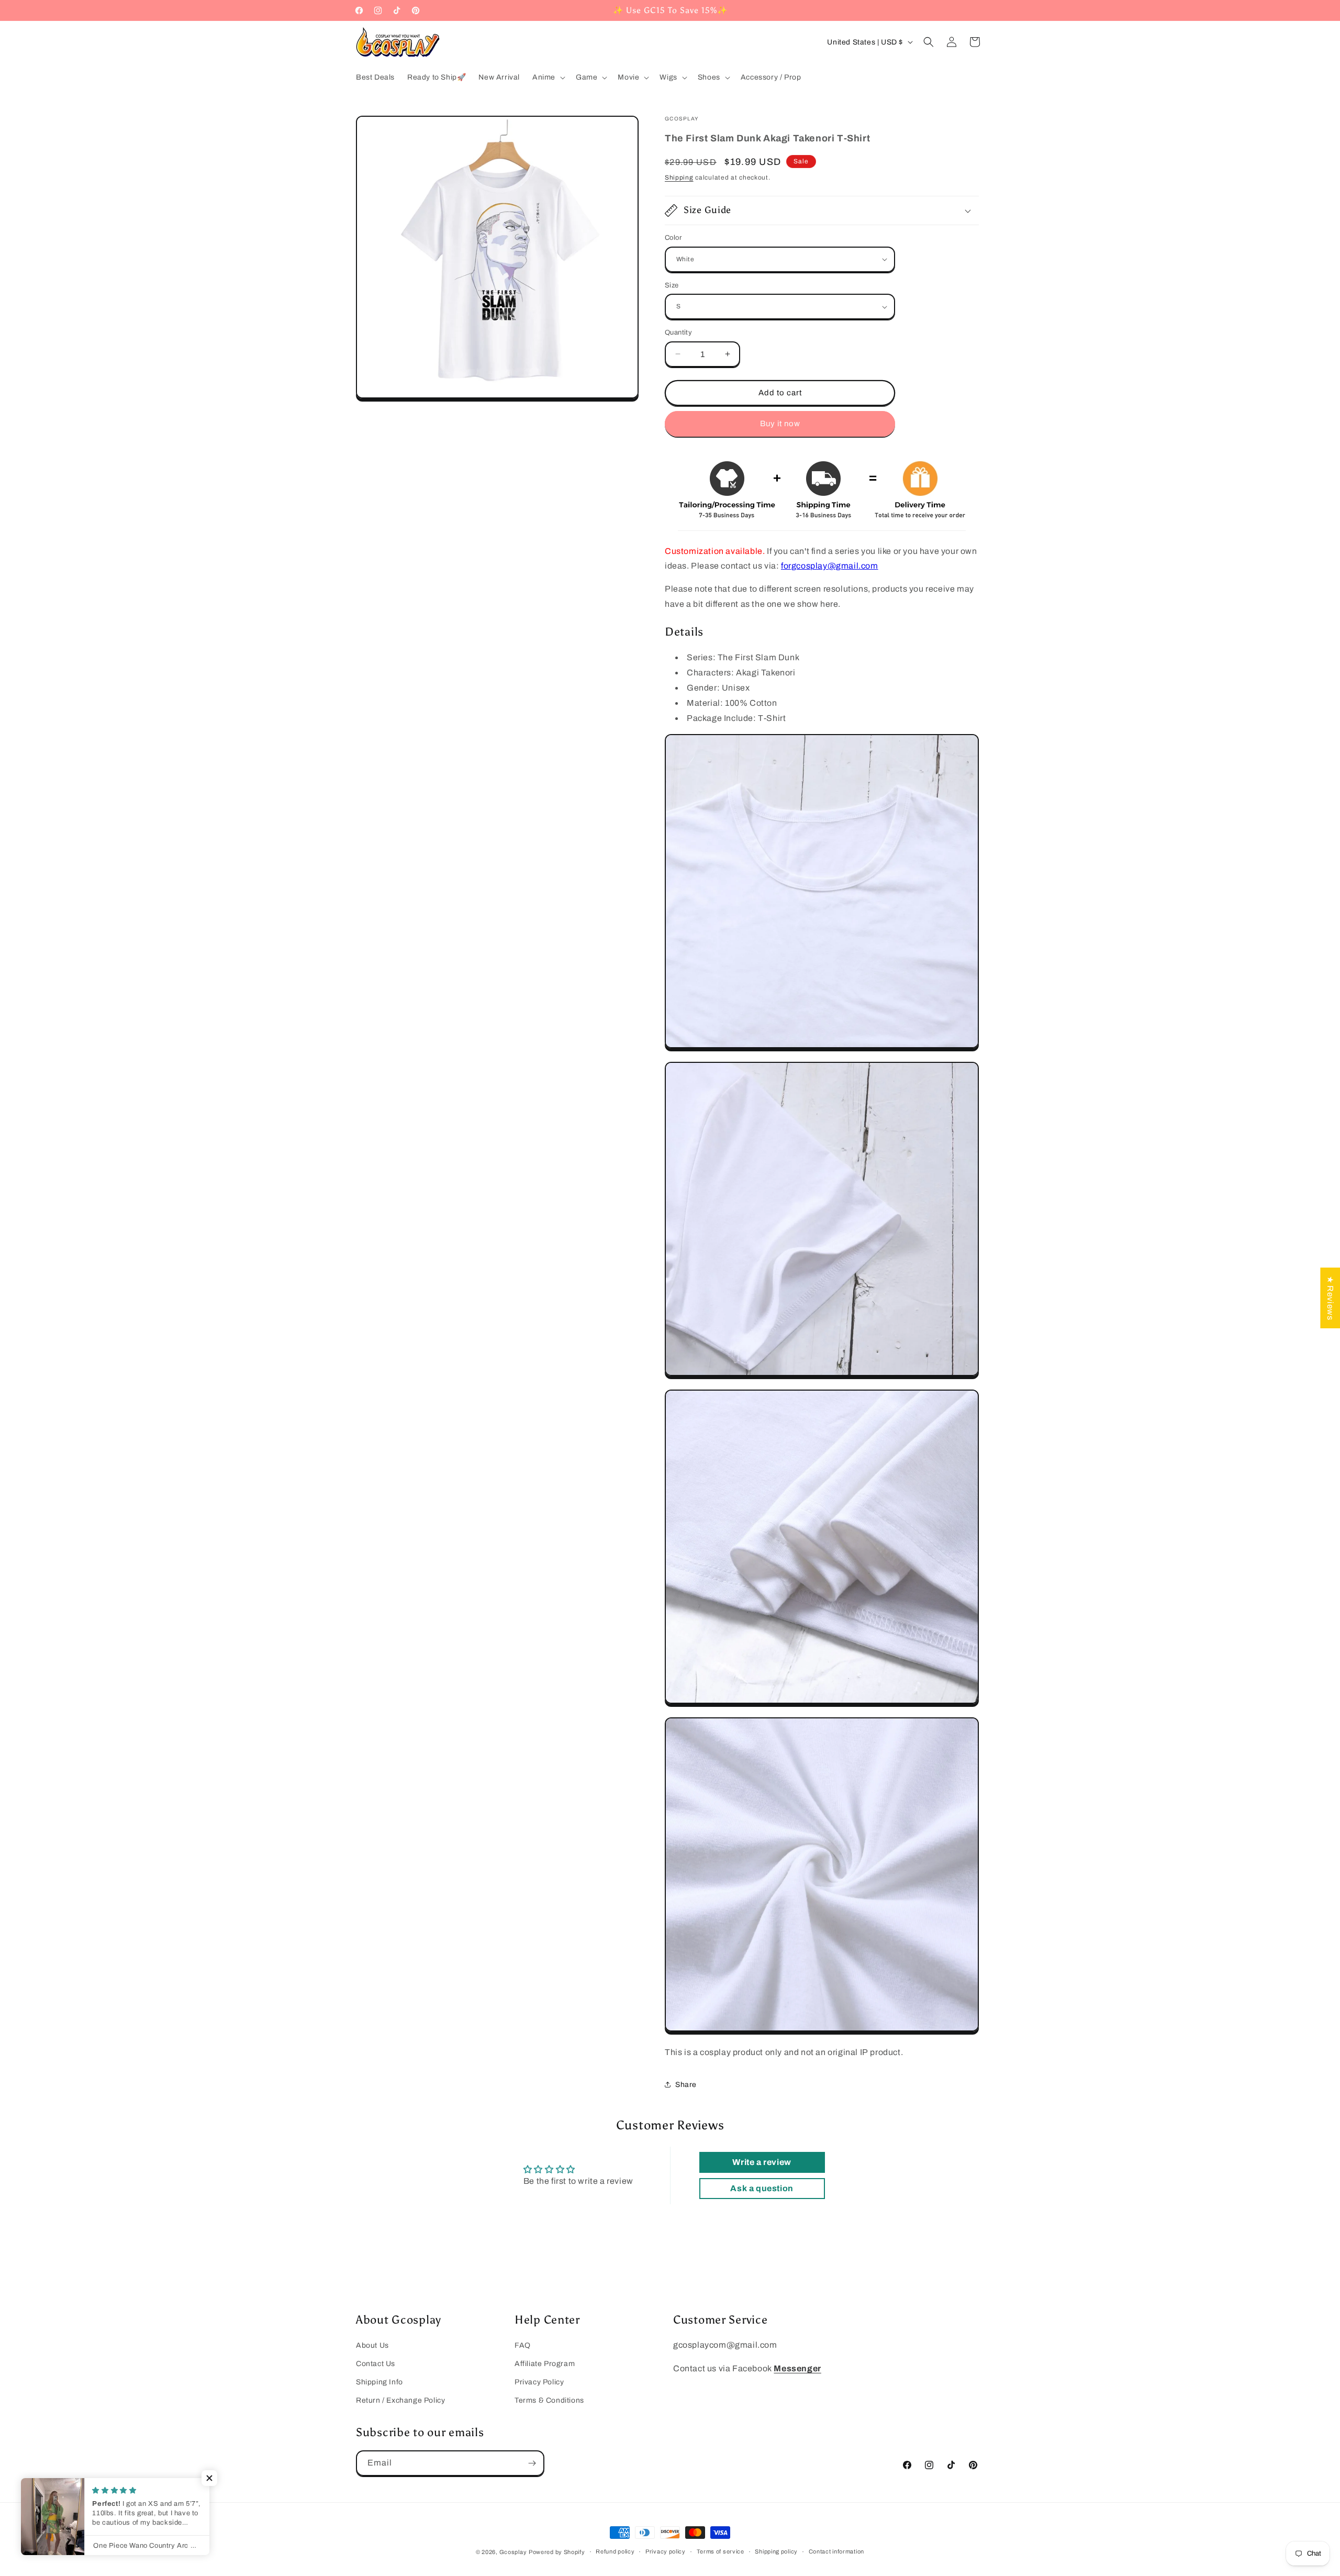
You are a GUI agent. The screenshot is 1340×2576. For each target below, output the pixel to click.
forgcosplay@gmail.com (830, 566)
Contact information (836, 2551)
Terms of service (721, 2551)
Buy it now (780, 424)
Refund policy (615, 2551)
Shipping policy (776, 2551)
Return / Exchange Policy (400, 2400)
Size (672, 285)
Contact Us (376, 2364)
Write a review (762, 2162)
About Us (372, 2345)
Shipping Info (379, 2382)
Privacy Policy (539, 2382)
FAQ (523, 2345)
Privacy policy (666, 2551)
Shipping (679, 177)
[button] (548, 77)
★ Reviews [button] (1330, 1298)
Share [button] (686, 2085)
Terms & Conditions (549, 2400)
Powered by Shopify (557, 2552)
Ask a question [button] (762, 2188)
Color (673, 238)
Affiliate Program (545, 2364)
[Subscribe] (532, 2463)
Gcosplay (513, 2552)
